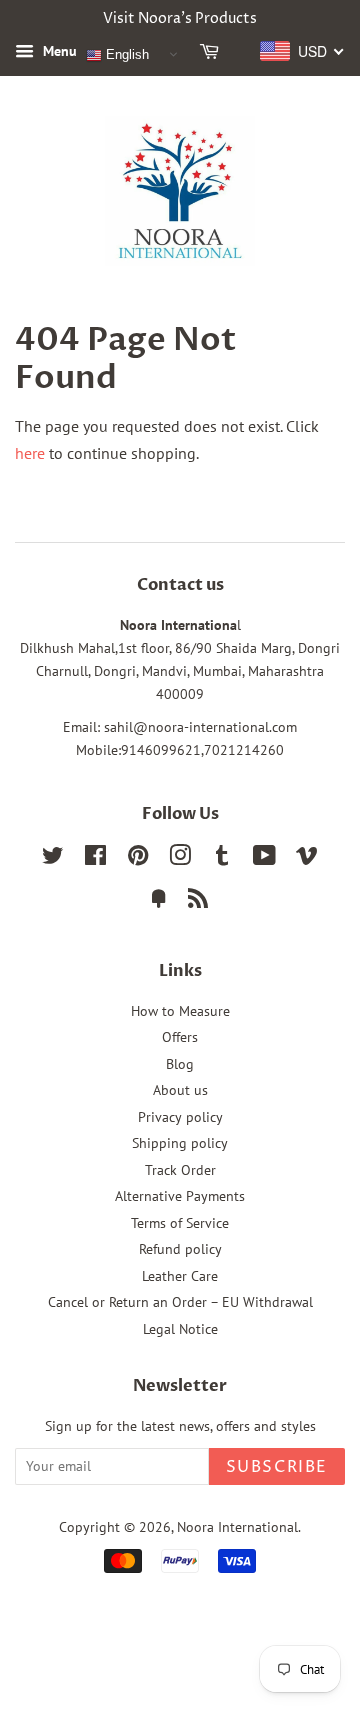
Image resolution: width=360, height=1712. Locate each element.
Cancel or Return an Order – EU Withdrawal (180, 1302)
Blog (180, 1064)
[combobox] (302, 51)
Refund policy (180, 1249)
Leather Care (180, 1276)
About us (180, 1090)
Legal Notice (180, 1329)
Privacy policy (180, 1117)
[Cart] (213, 55)
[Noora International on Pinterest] (138, 859)
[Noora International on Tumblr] (222, 859)
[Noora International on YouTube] (264, 859)
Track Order (180, 1170)
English (125, 54)
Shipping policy (180, 1143)
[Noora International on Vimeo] (307, 859)
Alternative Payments (180, 1196)
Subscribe (277, 1467)
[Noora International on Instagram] (180, 859)
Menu (58, 51)
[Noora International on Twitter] (53, 859)
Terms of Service (180, 1223)
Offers (180, 1037)
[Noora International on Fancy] (159, 902)
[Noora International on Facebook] (95, 859)
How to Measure (180, 1011)
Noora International (237, 1527)
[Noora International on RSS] (198, 902)
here (30, 453)
